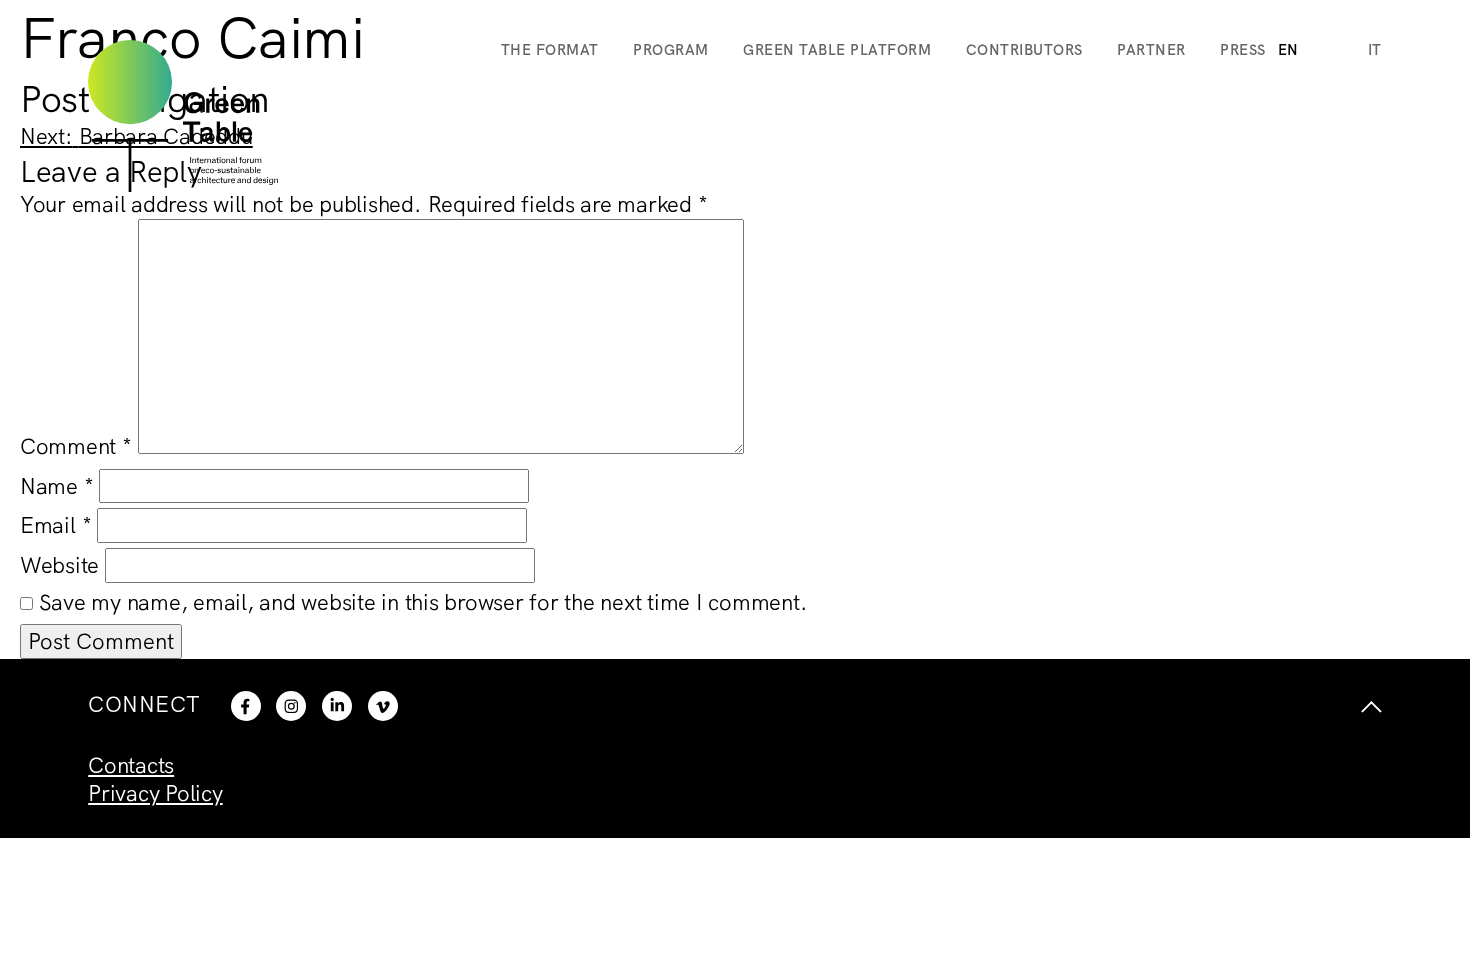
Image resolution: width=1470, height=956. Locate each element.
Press (1243, 49)
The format (550, 49)
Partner (1151, 49)
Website (59, 565)
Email (55, 525)
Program (671, 49)
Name (57, 486)
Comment (76, 446)
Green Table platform (837, 49)
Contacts (131, 765)
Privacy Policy (155, 793)
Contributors (1024, 49)
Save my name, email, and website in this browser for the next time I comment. (423, 602)
